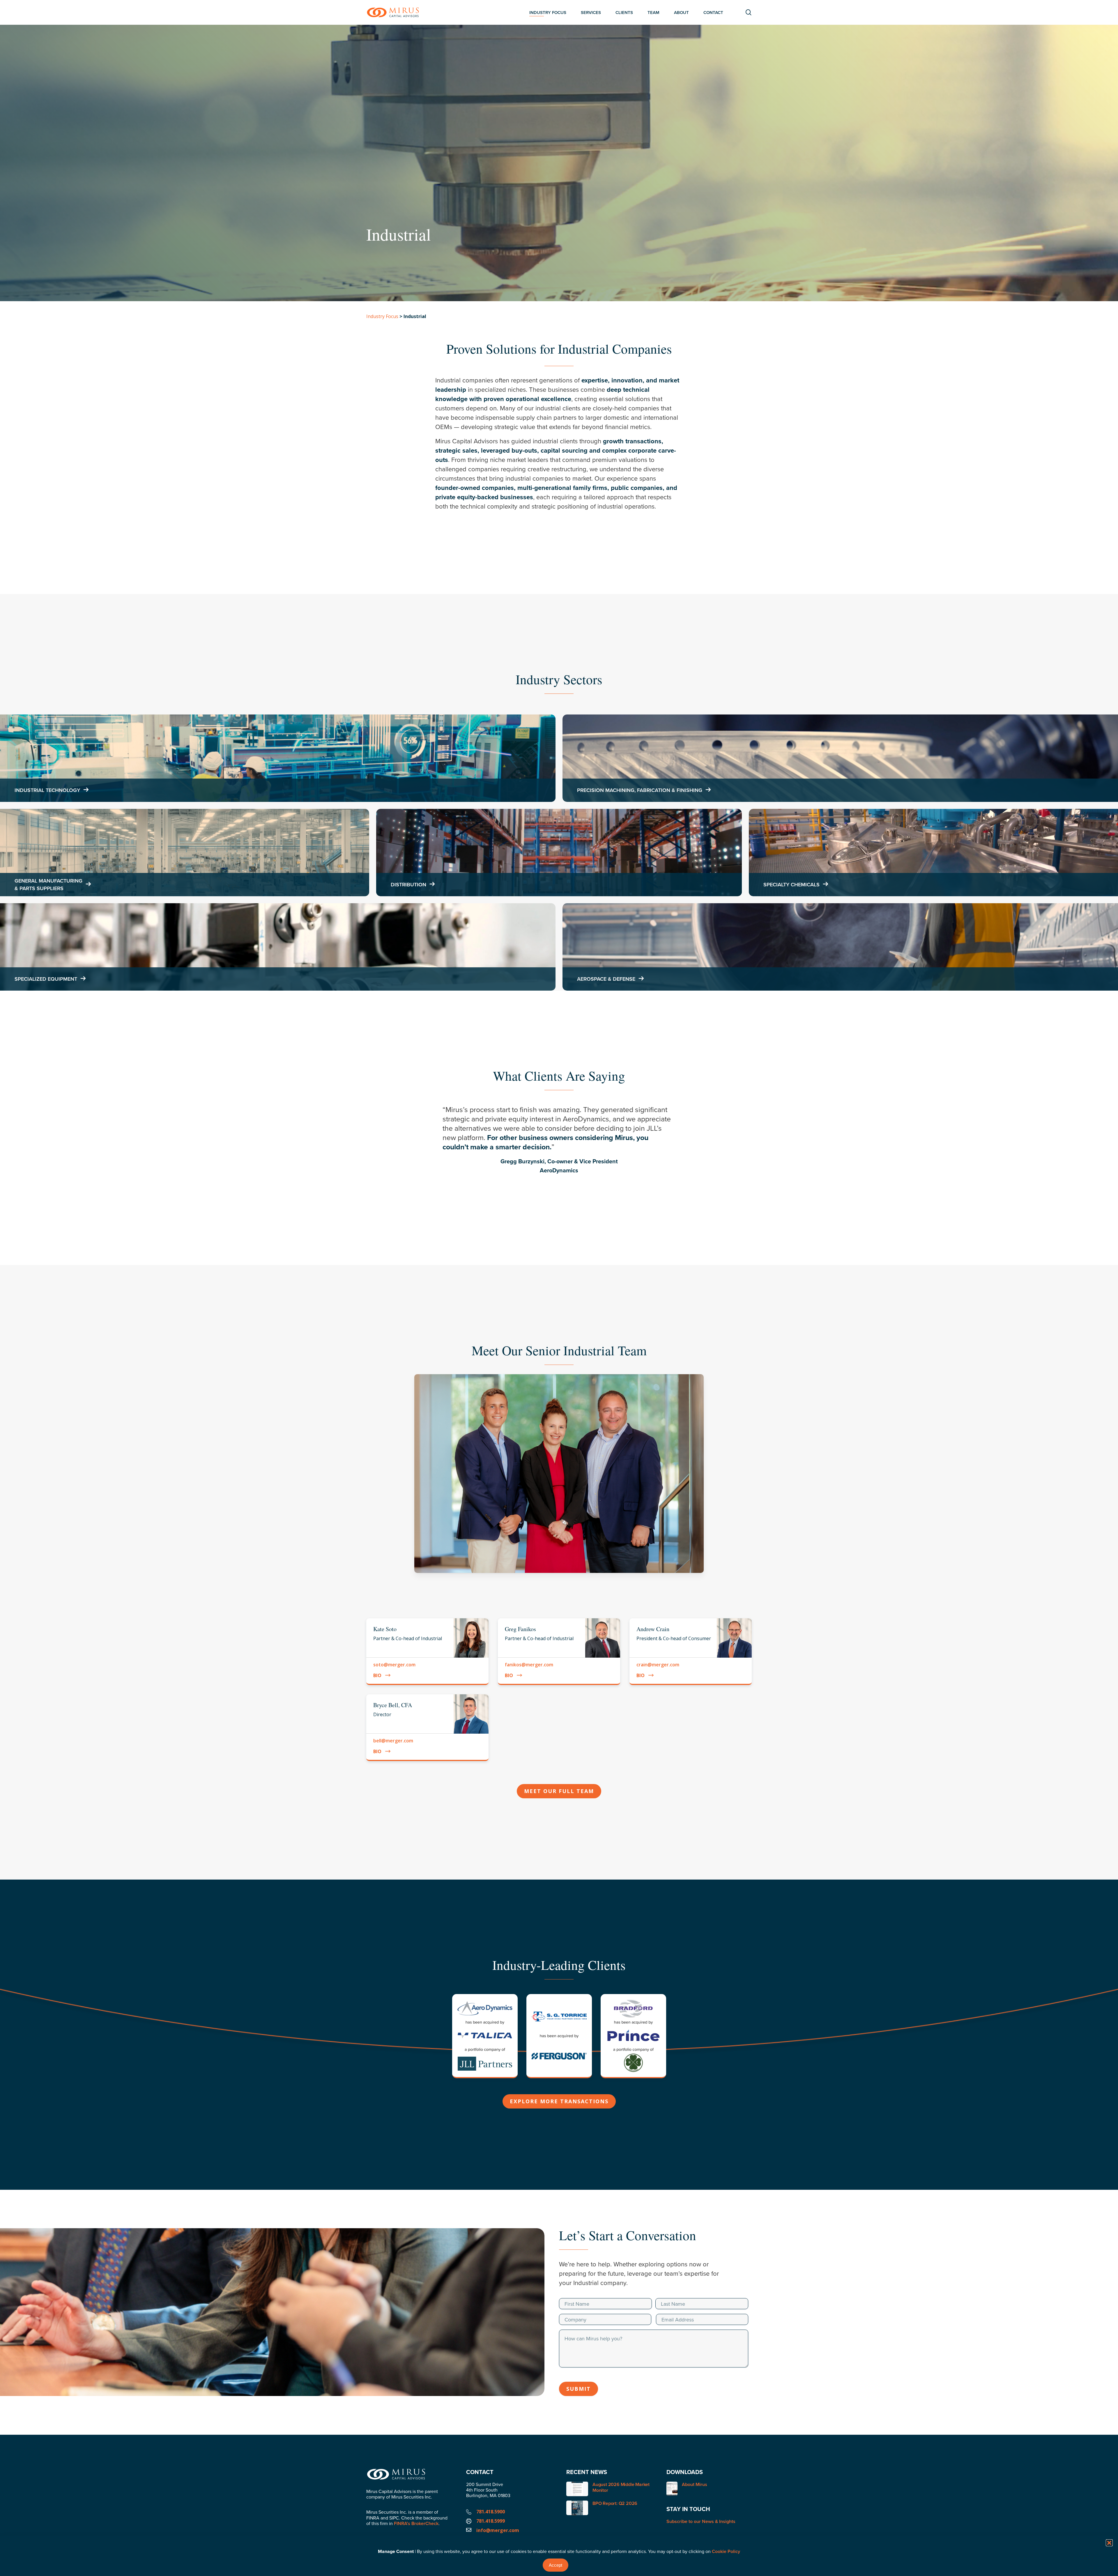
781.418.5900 (491, 2512)
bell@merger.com (393, 1741)
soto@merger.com (394, 1665)
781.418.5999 (491, 2521)
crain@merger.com (658, 1665)
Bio (377, 1675)
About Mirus (695, 2485)
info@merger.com (498, 2530)
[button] (1109, 2543)
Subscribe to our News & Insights (701, 2521)
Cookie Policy (726, 2551)
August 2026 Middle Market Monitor (621, 2487)
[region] (559, 1146)
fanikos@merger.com (529, 1665)
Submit (579, 2389)
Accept (556, 2565)
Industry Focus (382, 316)
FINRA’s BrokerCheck (416, 2523)
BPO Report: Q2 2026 (615, 2503)
